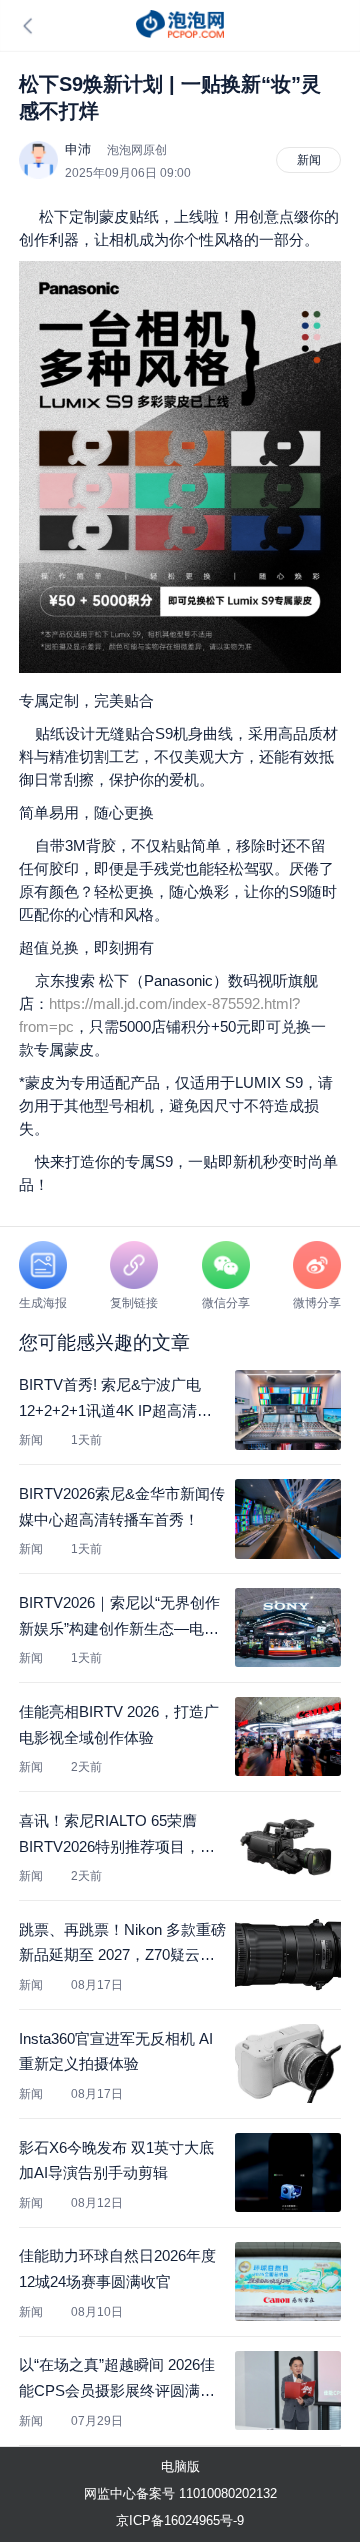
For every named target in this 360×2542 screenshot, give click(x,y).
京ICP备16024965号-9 (180, 2520)
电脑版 (180, 2466)
